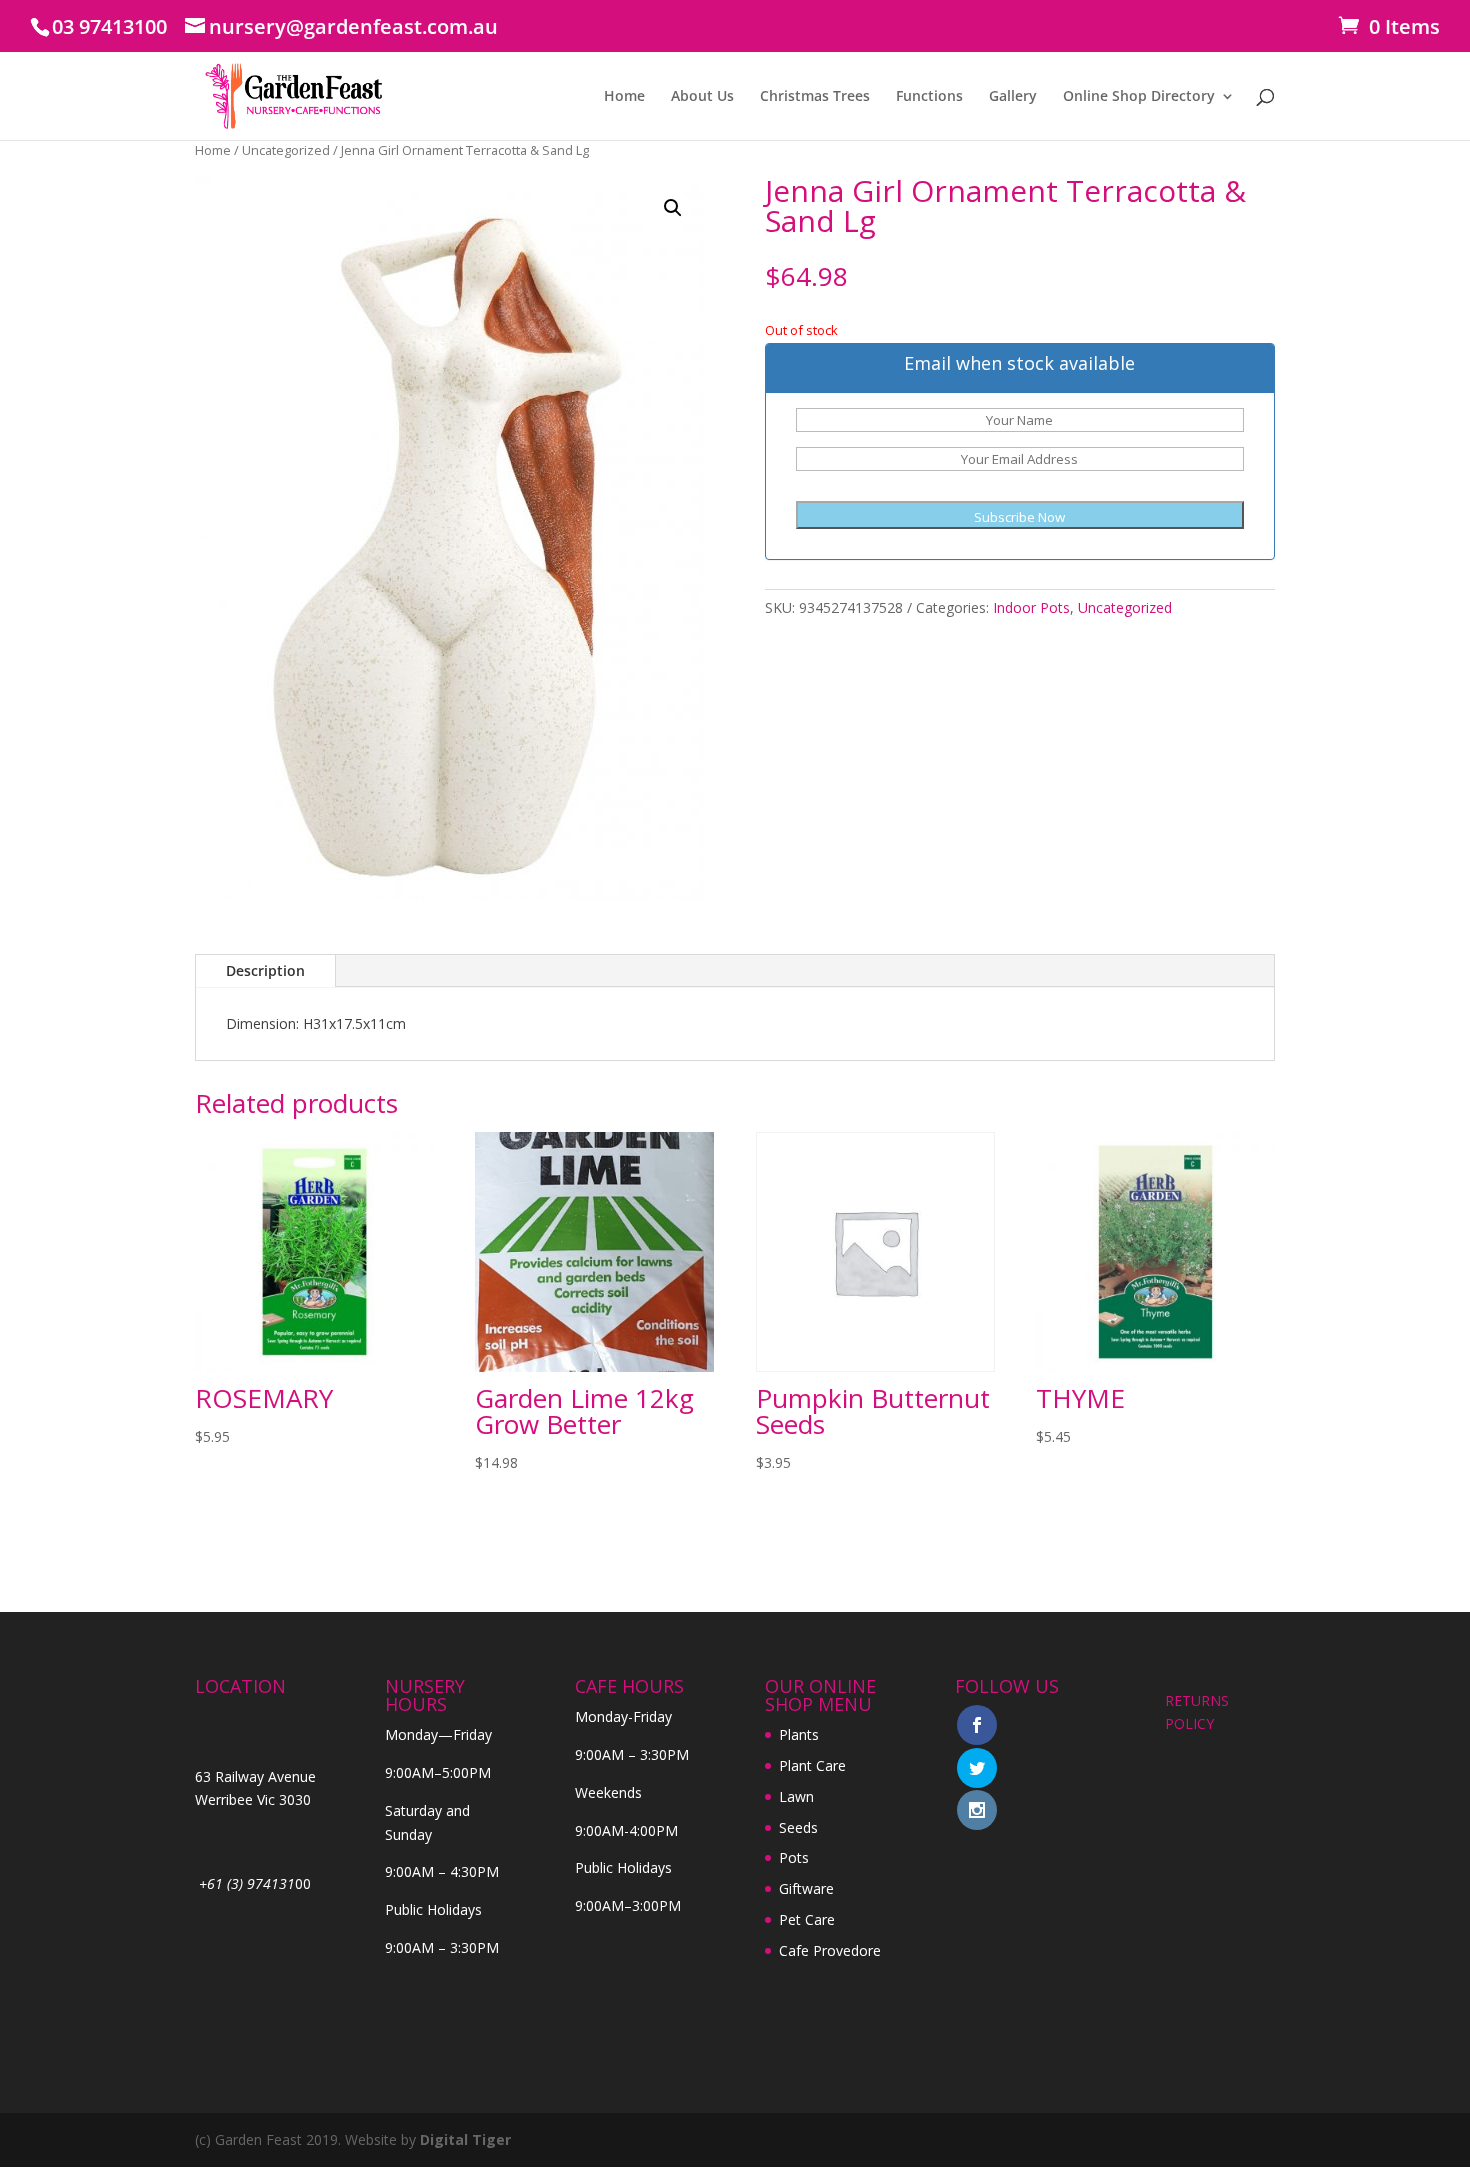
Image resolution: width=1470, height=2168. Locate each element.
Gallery (1013, 97)
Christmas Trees (815, 97)
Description (265, 970)
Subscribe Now (1019, 517)
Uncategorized (286, 150)
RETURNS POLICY (1197, 1712)
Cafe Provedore (830, 1950)
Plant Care (812, 1765)
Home (624, 97)
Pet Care (807, 1919)
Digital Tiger (465, 2139)
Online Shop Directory (1139, 97)
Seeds (798, 1827)
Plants (799, 1734)
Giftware (806, 1888)
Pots (794, 1857)
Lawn (796, 1796)
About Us (702, 97)
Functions (929, 97)
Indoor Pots (1031, 607)
